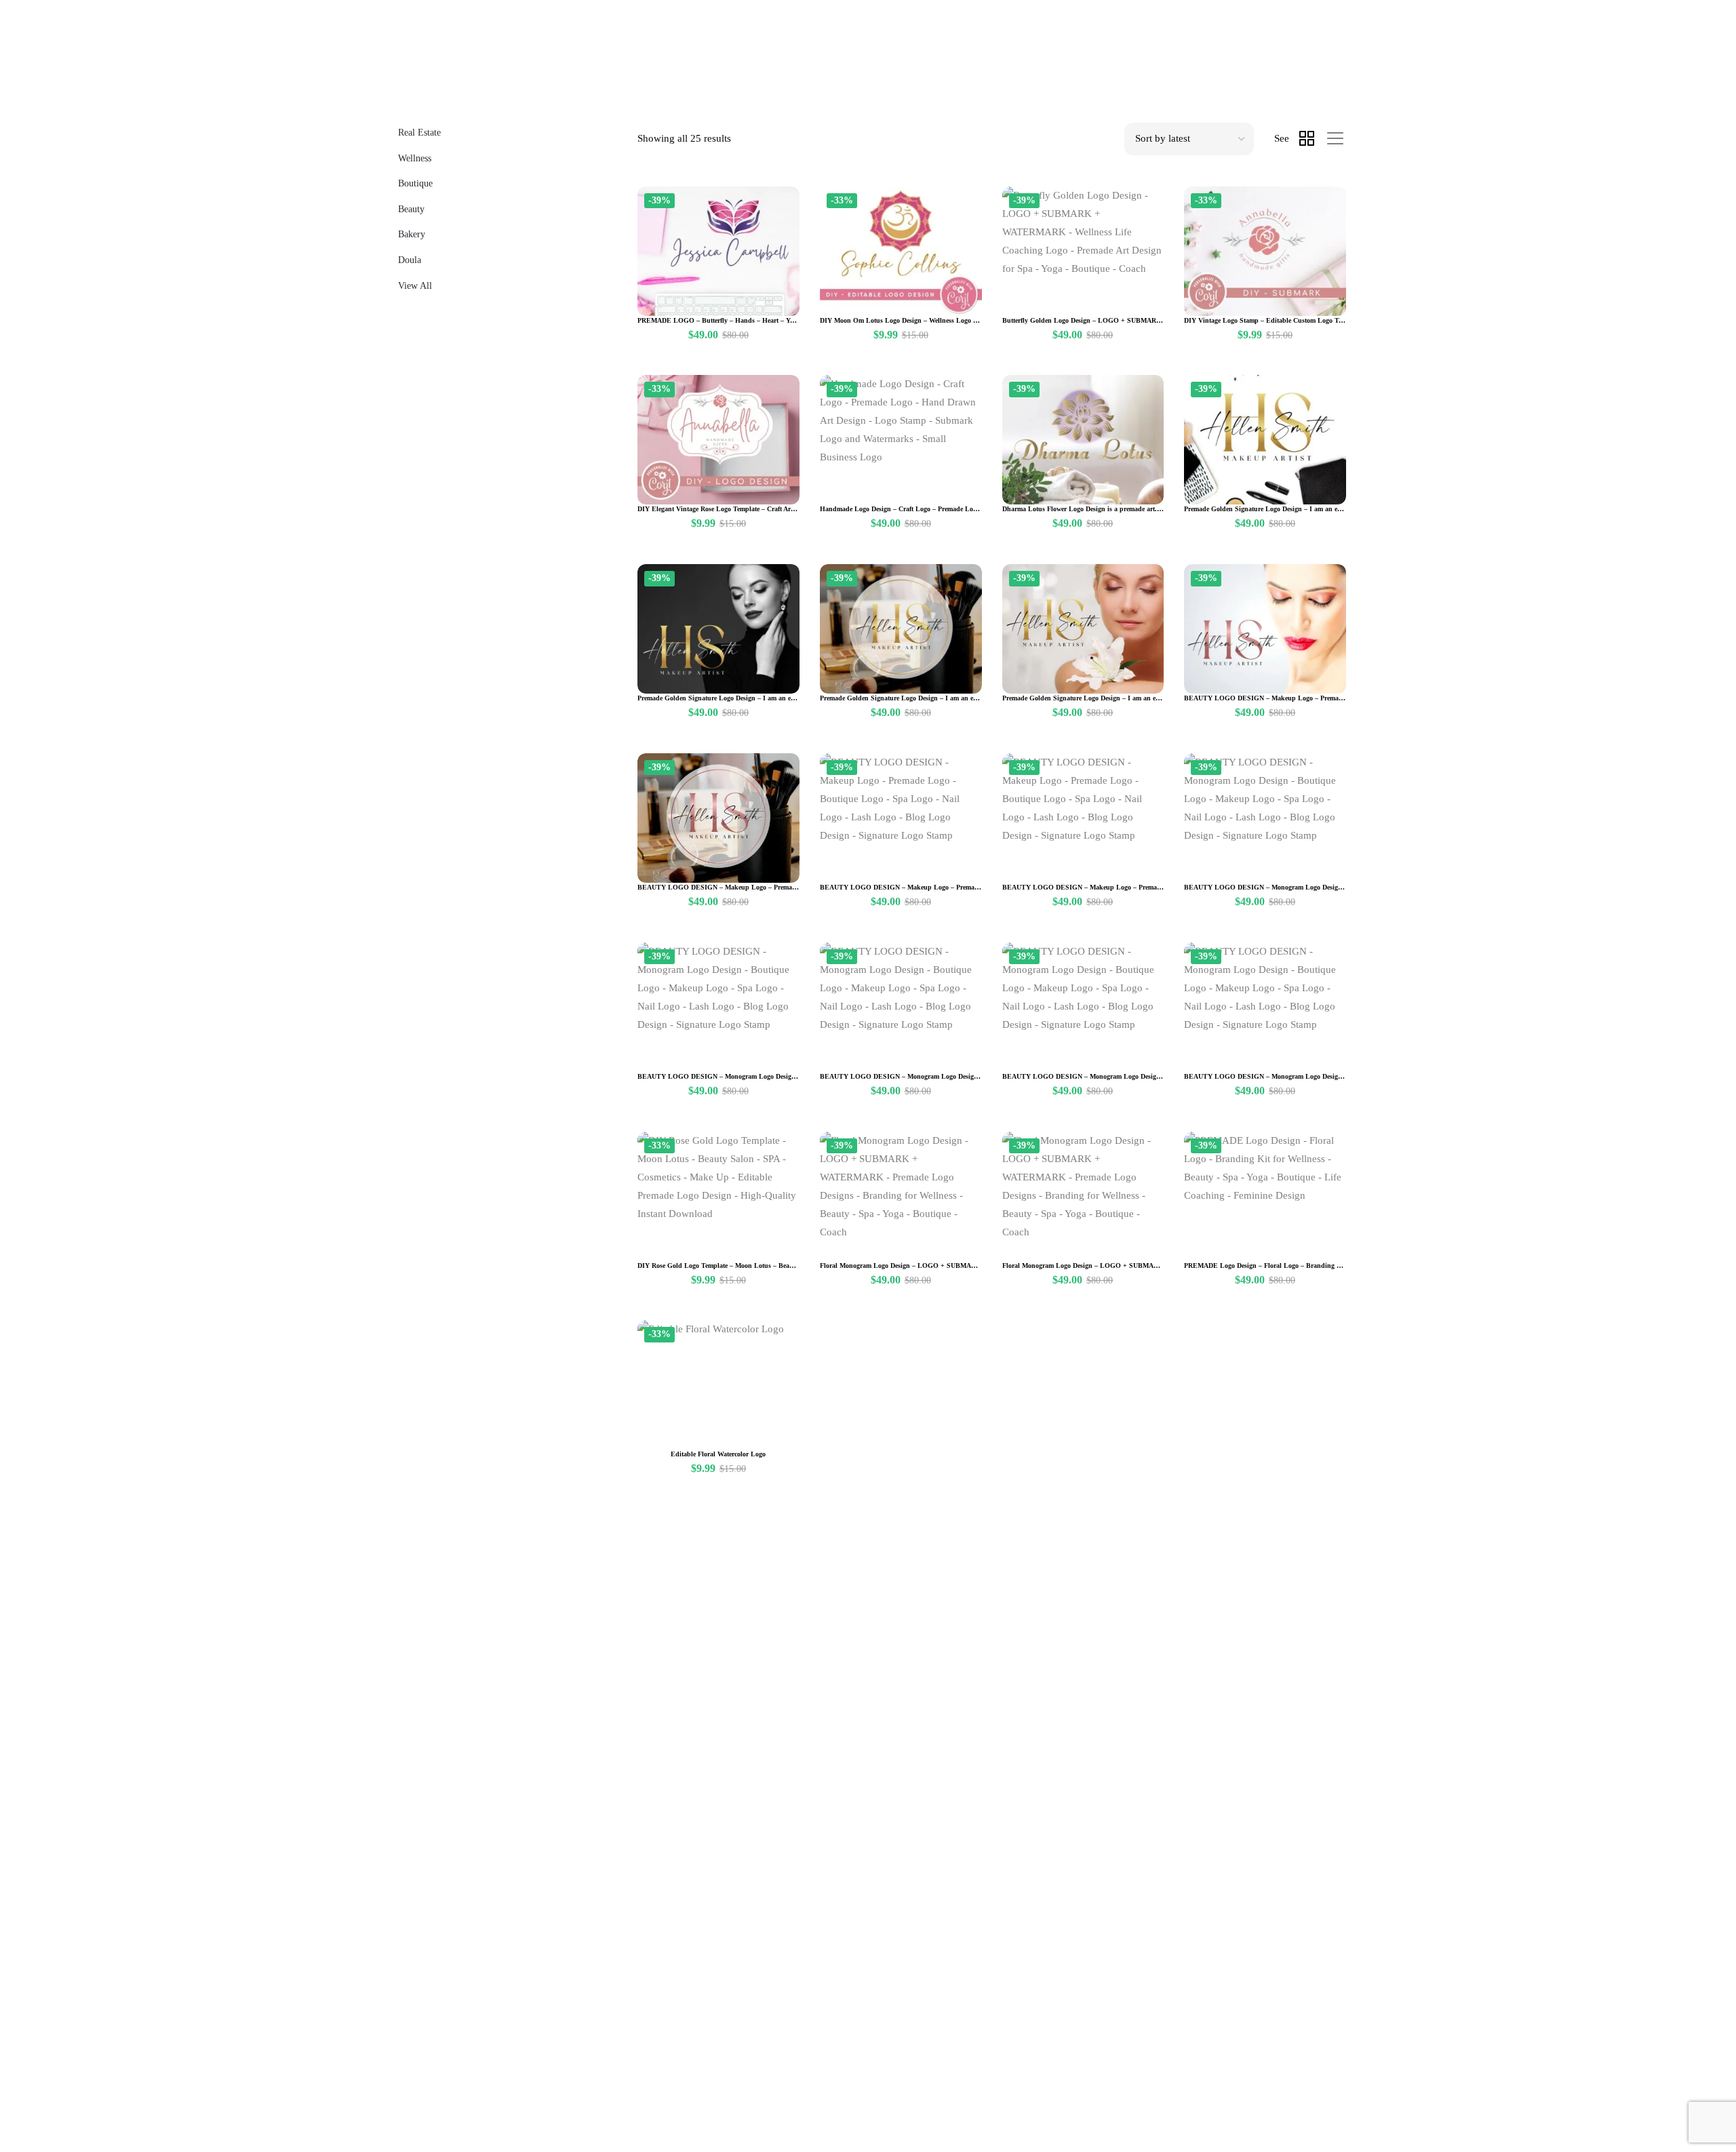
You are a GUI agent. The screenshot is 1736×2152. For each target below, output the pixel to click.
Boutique (415, 183)
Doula (410, 260)
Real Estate (419, 133)
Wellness (415, 158)
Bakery (412, 234)
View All (415, 286)
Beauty (411, 209)
